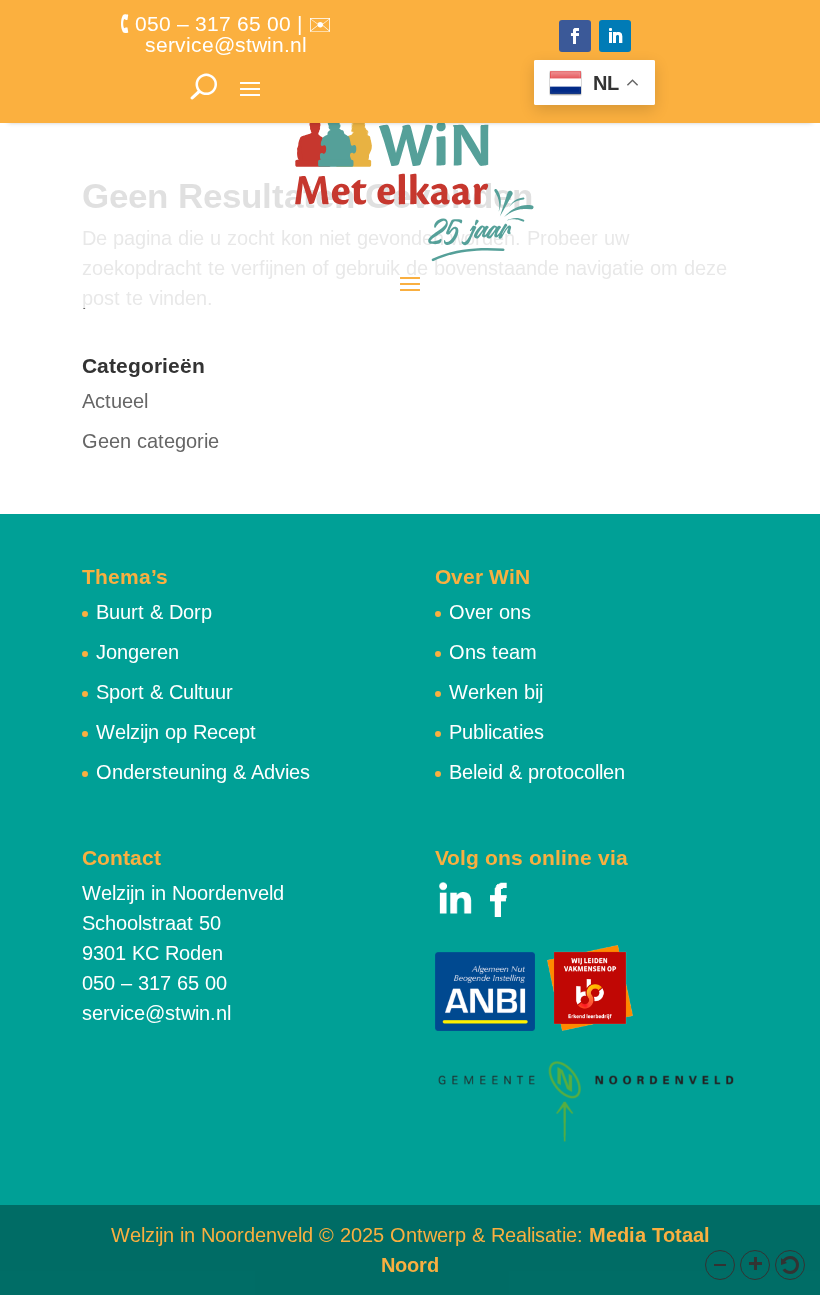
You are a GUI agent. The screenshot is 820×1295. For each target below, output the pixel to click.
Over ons (490, 612)
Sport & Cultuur (164, 692)
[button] (720, 1265)
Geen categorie (150, 441)
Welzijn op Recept (176, 732)
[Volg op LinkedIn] (615, 36)
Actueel (115, 401)
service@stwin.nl (156, 1013)
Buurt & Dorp (154, 612)
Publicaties (496, 732)
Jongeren (137, 652)
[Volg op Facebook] (575, 36)
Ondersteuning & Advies (203, 772)
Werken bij (496, 692)
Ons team (493, 652)
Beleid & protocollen (537, 772)
